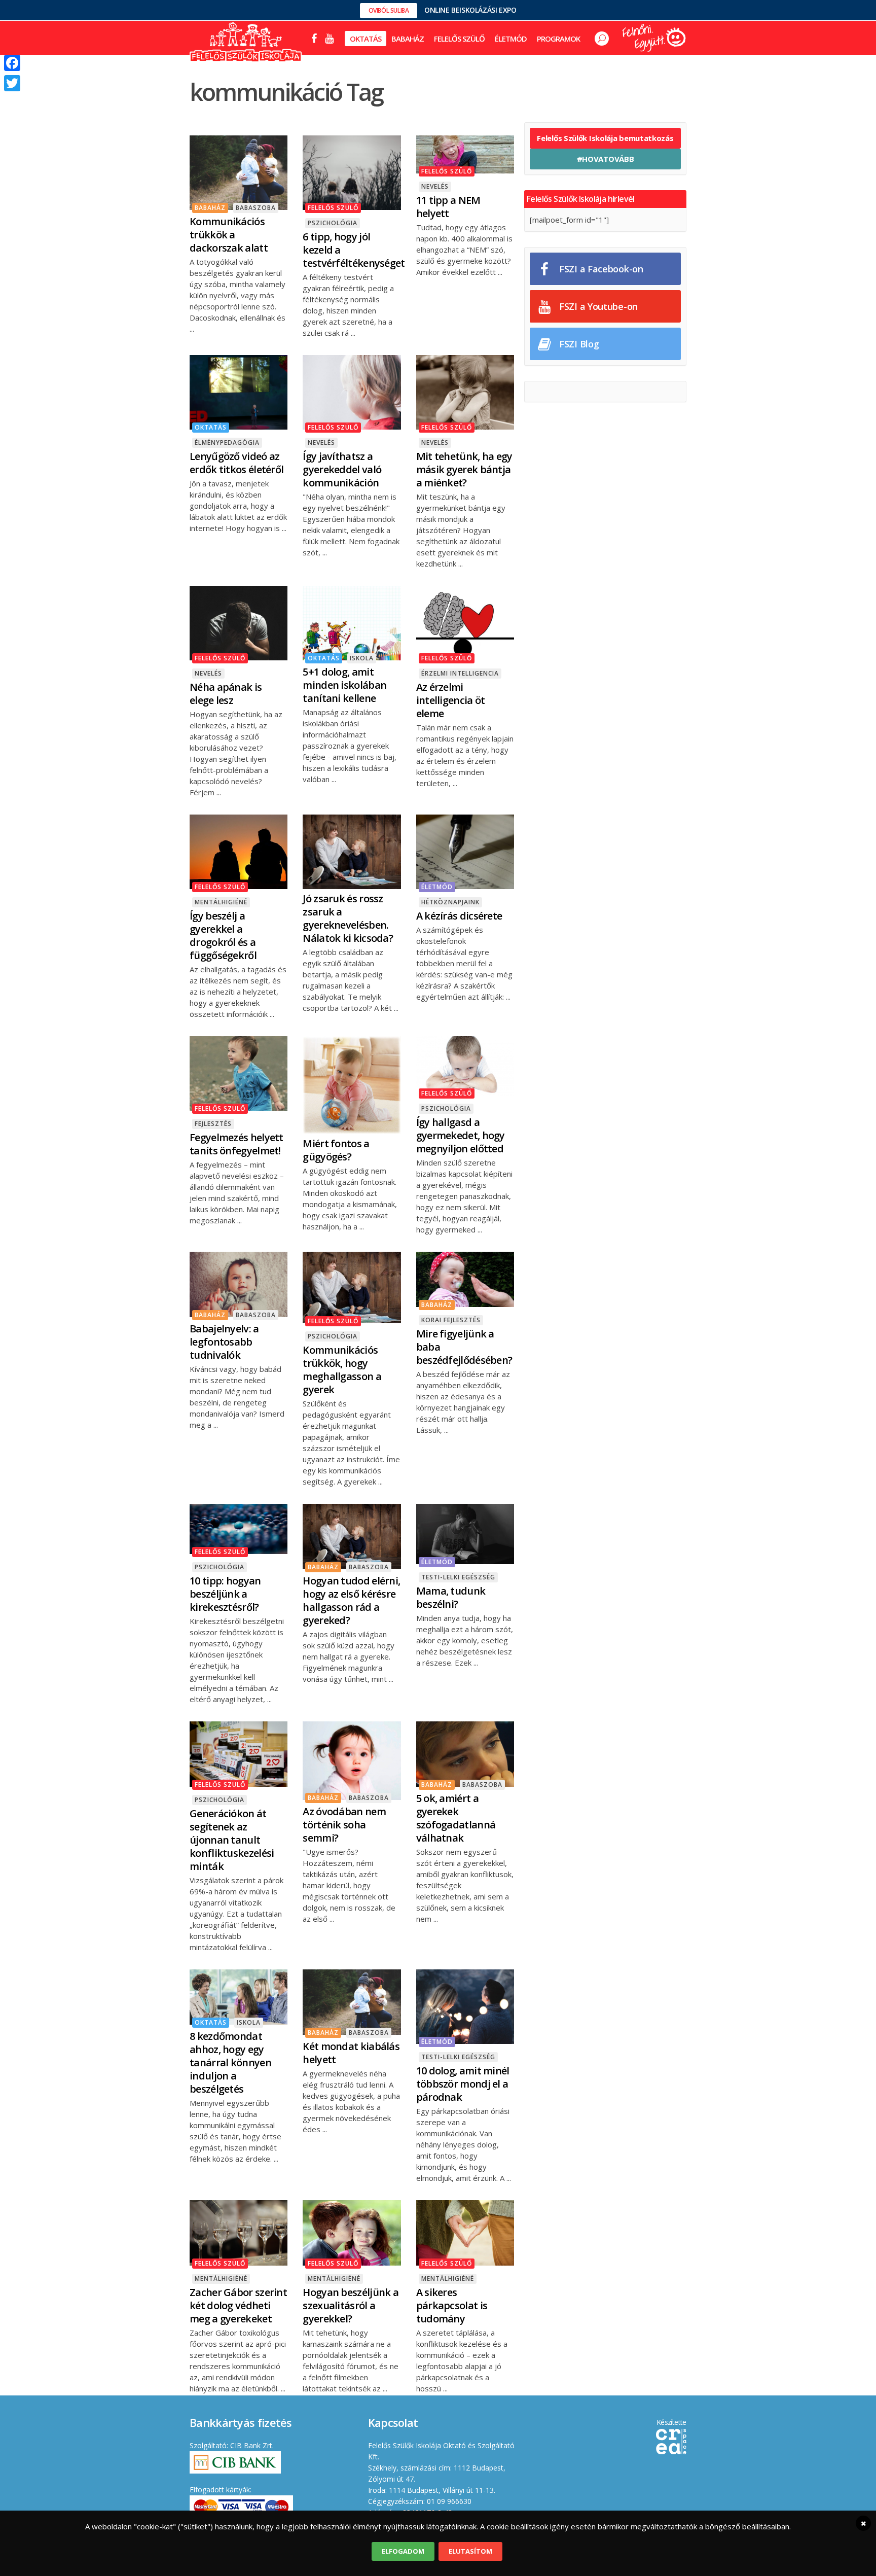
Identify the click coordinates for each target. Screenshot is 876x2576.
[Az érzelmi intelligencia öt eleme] (465, 622)
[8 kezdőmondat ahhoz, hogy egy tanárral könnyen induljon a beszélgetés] (239, 1996)
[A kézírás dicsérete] (465, 851)
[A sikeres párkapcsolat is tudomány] (465, 2232)
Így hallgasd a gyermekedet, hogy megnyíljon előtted (461, 1135)
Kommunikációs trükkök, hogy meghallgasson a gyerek (342, 1370)
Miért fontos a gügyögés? (336, 1150)
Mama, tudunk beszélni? (451, 1597)
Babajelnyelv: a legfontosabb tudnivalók (224, 1342)
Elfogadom (403, 2551)
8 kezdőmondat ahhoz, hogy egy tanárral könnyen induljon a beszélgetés (230, 2062)
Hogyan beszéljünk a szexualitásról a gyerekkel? (351, 2305)
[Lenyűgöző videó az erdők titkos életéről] (239, 391)
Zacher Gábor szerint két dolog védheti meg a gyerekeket (238, 2305)
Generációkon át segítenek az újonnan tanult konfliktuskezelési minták (232, 1840)
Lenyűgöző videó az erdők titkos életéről (236, 463)
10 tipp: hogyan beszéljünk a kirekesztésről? (225, 1594)
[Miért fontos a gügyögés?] (352, 1084)
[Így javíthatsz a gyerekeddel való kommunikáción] (352, 391)
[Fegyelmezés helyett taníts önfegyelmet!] (239, 1072)
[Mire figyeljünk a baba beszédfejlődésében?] (465, 1278)
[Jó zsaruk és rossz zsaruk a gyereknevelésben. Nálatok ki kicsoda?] (352, 851)
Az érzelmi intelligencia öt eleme (451, 700)
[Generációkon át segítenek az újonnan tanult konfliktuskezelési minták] (239, 1753)
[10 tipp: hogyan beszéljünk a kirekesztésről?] (239, 1528)
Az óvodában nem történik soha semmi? (344, 1825)
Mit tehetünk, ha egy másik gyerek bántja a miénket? (464, 469)
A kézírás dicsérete (459, 916)
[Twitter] (12, 83)
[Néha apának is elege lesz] (239, 622)
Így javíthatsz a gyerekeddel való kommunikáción (342, 469)
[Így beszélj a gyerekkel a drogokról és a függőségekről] (239, 851)
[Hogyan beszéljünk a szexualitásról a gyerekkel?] (352, 2232)
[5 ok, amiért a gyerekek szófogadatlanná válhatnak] (465, 1753)
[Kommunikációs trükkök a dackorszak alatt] (239, 171)
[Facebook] (12, 63)
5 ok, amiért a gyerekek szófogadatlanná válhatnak (456, 1818)
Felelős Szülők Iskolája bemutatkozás (605, 138)
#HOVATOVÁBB (606, 159)
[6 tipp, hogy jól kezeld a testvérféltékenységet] (352, 171)
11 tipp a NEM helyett (448, 207)
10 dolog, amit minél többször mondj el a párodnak (463, 2084)
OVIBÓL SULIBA (389, 10)
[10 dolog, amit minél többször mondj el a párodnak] (465, 2005)
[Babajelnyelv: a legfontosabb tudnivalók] (239, 1283)
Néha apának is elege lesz (226, 694)
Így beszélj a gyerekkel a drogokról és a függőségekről (223, 936)
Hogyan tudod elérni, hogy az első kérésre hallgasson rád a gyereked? (351, 1600)
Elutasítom (470, 2551)
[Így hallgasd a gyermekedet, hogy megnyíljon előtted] (465, 1065)
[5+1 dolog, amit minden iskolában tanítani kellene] (352, 622)
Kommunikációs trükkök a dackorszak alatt (229, 235)
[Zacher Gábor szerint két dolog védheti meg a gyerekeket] (239, 2232)
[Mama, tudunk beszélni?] (465, 1533)
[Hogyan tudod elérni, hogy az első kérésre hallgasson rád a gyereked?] (352, 1536)
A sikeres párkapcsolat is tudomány (452, 2305)
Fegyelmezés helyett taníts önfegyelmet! (236, 1144)
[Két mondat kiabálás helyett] (352, 2001)
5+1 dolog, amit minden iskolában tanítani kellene (344, 685)
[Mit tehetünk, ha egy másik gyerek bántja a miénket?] (465, 391)
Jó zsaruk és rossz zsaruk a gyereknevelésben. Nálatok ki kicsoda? (348, 918)
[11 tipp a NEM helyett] (465, 154)
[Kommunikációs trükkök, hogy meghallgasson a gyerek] (352, 1287)
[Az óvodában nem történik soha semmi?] (352, 1759)
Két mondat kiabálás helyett (351, 2053)
